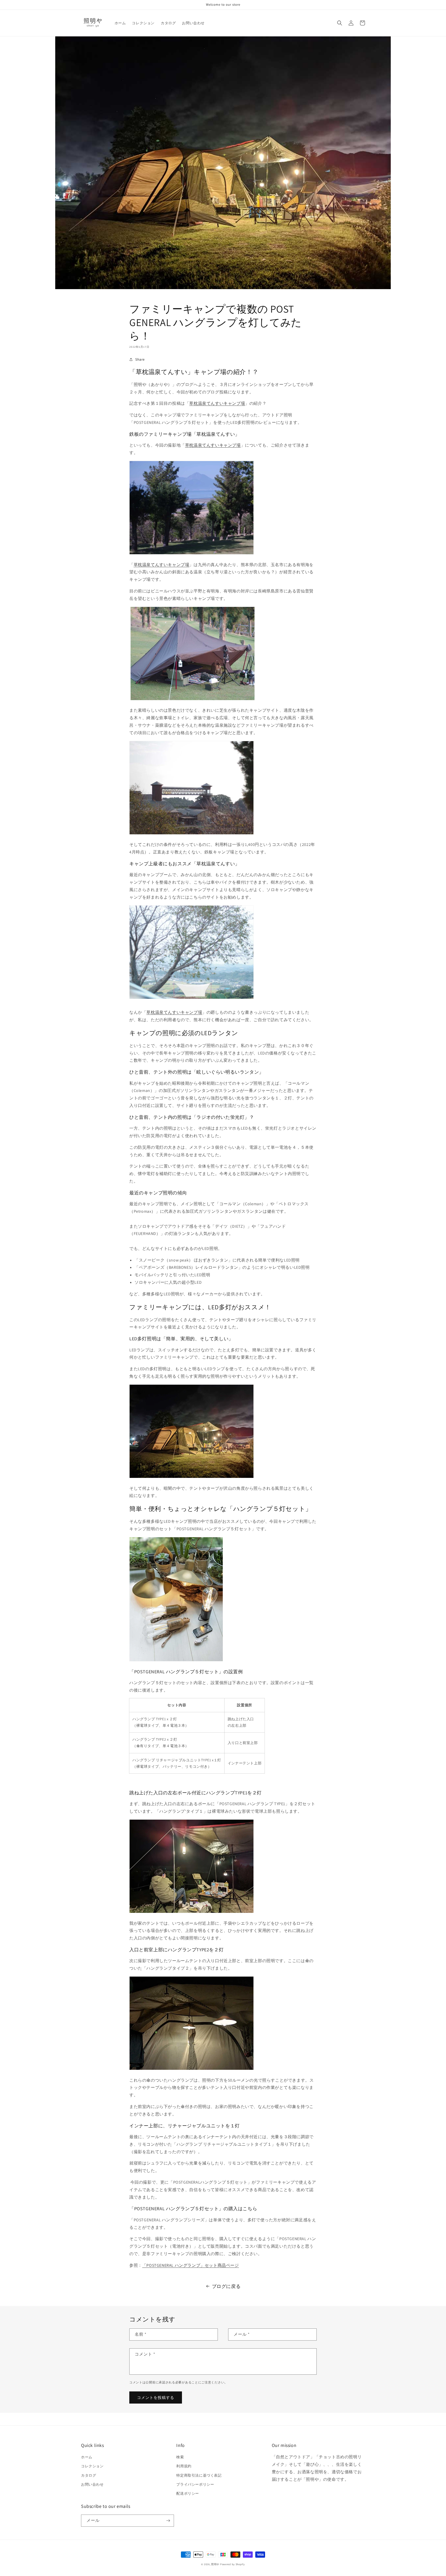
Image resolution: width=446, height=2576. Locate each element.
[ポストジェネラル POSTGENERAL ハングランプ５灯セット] (176, 1660)
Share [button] (140, 359)
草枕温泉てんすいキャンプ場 (217, 403)
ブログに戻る (226, 2286)
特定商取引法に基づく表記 (199, 2475)
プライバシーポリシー (195, 2484)
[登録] (168, 2521)
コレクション (92, 2466)
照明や (215, 2564)
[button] (340, 23)
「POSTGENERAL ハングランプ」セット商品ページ (191, 2265)
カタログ (89, 2475)
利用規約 (184, 2466)
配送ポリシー (188, 2493)
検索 (180, 2457)
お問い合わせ (92, 2484)
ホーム (87, 2457)
